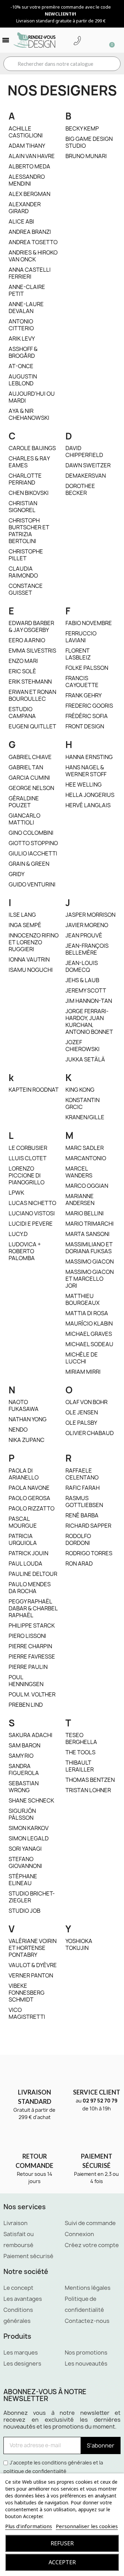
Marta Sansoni (87, 1234)
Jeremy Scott (86, 990)
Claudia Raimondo (23, 572)
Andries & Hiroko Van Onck (33, 256)
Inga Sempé (25, 925)
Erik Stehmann (30, 682)
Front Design (85, 726)
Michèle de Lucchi (82, 1358)
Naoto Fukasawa (24, 1405)
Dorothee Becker (80, 489)
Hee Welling (84, 785)
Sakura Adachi (30, 1735)
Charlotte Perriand (25, 479)
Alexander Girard (25, 208)
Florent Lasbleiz (78, 654)
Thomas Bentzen (90, 1780)
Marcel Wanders (79, 1172)
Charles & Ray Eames (29, 462)
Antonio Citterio (21, 325)
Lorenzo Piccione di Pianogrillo (27, 1175)
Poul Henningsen (26, 1681)
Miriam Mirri (83, 1372)
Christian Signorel (23, 507)
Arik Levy (22, 339)
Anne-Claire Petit (27, 290)
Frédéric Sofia (87, 716)
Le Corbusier (28, 1148)
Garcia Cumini (29, 778)
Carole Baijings (32, 448)
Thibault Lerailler (80, 1766)
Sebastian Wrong (24, 1787)
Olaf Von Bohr (86, 1402)
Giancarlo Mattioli (24, 819)
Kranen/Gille (85, 1117)
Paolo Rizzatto (32, 1508)
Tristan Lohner (88, 1790)
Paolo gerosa (29, 1498)
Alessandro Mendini (27, 180)
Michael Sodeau (89, 1344)
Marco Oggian (87, 1186)
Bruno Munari (86, 156)
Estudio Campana (22, 713)
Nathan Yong (28, 1419)
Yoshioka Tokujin (79, 1944)
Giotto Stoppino (33, 843)
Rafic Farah (82, 1488)
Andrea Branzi (30, 232)
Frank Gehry (84, 695)
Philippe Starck (32, 1625)
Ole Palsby (81, 1423)
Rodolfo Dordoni (78, 1539)
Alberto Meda (29, 166)
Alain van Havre (32, 156)
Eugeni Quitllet (32, 726)
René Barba (82, 1515)
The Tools (80, 1752)
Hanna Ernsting (89, 757)
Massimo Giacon (90, 1261)
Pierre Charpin (30, 1646)
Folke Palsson (87, 668)
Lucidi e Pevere (31, 1224)
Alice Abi (21, 221)
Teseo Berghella (81, 1738)
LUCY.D (18, 1234)
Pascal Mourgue (23, 1522)
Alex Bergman (29, 194)
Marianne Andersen (80, 1199)
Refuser (62, 2543)
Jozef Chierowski (82, 1046)
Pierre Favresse (32, 1656)
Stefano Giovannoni (25, 1862)
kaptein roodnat (34, 1090)
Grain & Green (29, 864)
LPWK (16, 1193)
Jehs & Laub (82, 980)
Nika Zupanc (27, 1440)
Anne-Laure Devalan (26, 308)
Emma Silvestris (32, 651)
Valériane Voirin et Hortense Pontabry (33, 1948)
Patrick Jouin (28, 1553)
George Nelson (31, 788)
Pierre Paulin (28, 1667)
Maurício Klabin (89, 1323)
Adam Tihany (27, 146)
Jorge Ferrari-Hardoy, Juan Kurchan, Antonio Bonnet (89, 1021)
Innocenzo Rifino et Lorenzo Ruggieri (34, 942)
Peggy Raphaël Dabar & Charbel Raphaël (33, 1608)
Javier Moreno (87, 925)
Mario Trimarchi (90, 1224)
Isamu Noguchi (31, 970)
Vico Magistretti (27, 2013)
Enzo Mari (23, 661)
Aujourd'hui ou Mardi (32, 397)
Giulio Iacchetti (33, 853)
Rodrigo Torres (89, 1553)
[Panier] (109, 40)
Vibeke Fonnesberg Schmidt (27, 1993)
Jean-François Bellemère (87, 949)
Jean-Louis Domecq (82, 966)
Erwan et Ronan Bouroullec (32, 695)
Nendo (18, 1430)
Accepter (62, 2562)
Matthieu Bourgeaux (82, 1299)
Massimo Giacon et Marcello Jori (90, 1279)
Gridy (17, 874)
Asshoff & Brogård (23, 352)
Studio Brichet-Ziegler (32, 1897)
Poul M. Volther (32, 1694)
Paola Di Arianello (24, 1474)
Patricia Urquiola (23, 1539)
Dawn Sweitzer (88, 465)
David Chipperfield (84, 451)
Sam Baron (24, 1745)
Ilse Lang (22, 915)
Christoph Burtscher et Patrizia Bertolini (29, 531)
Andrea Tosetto (33, 242)
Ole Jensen (82, 1412)
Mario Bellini (85, 1213)
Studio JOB (24, 1911)
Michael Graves (89, 1334)
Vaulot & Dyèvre (33, 1965)
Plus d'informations (29, 2526)
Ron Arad (79, 1564)
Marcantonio (86, 1158)
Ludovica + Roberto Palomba (25, 1251)
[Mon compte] (88, 41)
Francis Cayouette (82, 682)
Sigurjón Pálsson (22, 1814)
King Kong (80, 1090)
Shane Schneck (31, 1800)
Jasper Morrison (90, 915)
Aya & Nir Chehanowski (29, 414)
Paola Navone (29, 1488)
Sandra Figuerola (24, 1769)
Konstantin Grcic (82, 1103)
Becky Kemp (82, 128)
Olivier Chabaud (90, 1433)
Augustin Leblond (23, 380)
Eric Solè (22, 671)
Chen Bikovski (29, 493)
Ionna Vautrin (29, 959)
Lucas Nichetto (32, 1203)
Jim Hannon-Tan (89, 1001)
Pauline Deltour (33, 1574)
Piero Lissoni (27, 1636)
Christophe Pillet (26, 555)
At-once (21, 366)
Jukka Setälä (85, 1059)
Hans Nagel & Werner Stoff (86, 771)
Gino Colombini (31, 833)
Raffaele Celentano (82, 1474)
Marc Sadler (85, 1148)
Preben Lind (26, 1705)
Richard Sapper (88, 1526)
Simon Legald (29, 1838)
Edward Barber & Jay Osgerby (31, 626)
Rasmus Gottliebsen (84, 1502)
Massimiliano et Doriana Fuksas (89, 1248)
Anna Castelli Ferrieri (30, 273)
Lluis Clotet (28, 1158)
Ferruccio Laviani (81, 637)
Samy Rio (21, 1756)
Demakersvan (86, 476)
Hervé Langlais (88, 805)
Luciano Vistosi (32, 1213)
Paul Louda (25, 1564)
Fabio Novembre (89, 623)
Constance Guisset (26, 589)
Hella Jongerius (90, 795)
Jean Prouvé (84, 935)
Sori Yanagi (25, 1849)
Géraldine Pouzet (24, 802)
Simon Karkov (29, 1828)
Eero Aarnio (27, 640)
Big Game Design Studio (89, 142)
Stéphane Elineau (23, 1880)
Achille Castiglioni (26, 132)
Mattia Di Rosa (87, 1313)
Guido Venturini (32, 884)
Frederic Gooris (89, 706)
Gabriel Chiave (30, 757)
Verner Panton (31, 1975)
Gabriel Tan (26, 767)
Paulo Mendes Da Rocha (30, 1588)
